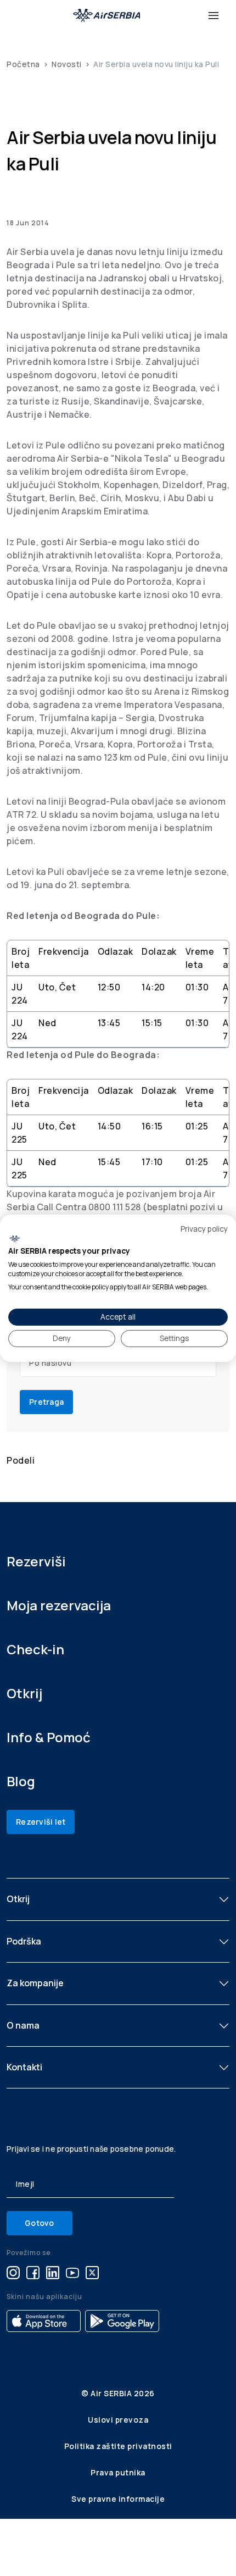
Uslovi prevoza (118, 2420)
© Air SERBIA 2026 (118, 2393)
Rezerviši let (41, 1822)
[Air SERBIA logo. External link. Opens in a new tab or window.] (15, 1239)
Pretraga (46, 1402)
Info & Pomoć (49, 1737)
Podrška (24, 1941)
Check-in (35, 1649)
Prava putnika (118, 2472)
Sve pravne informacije (118, 2499)
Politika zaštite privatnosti (118, 2446)
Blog (21, 1781)
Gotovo (40, 2223)
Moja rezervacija (59, 1605)
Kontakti (24, 2067)
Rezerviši (36, 1561)
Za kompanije (35, 1983)
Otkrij (24, 1693)
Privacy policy (204, 1228)
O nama (23, 2025)
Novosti (67, 64)
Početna (23, 64)
